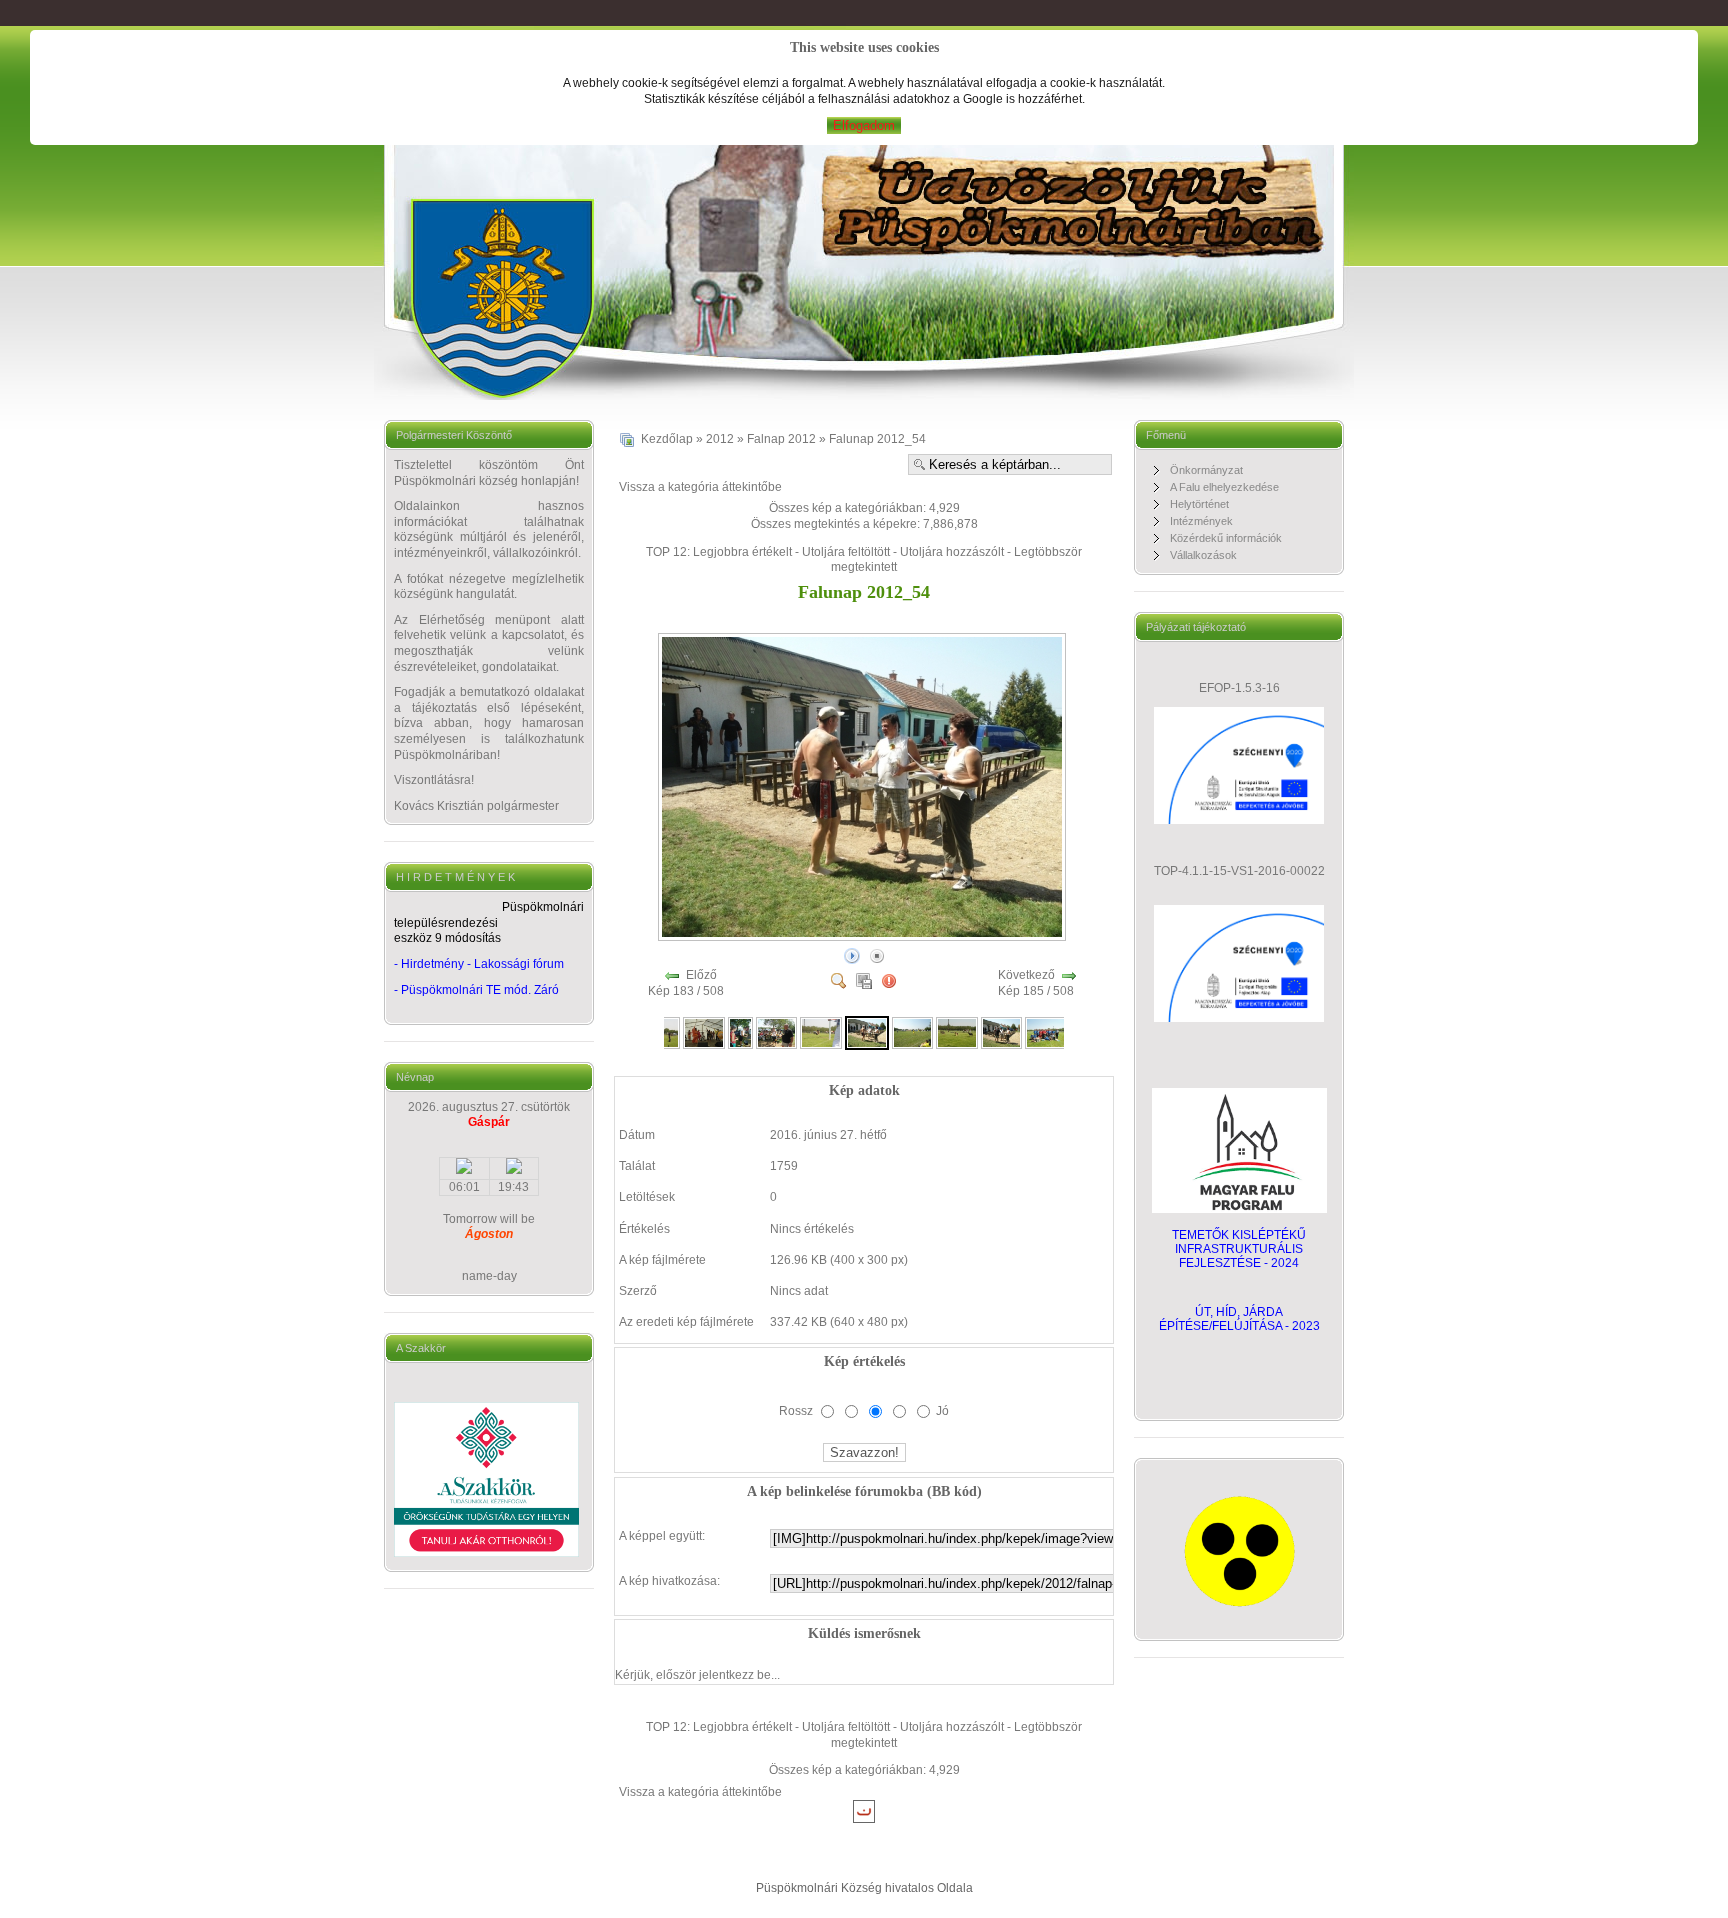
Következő (1026, 975)
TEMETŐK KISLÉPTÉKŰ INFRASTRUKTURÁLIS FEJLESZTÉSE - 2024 (1239, 1249)
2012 (720, 439)
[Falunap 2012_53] (821, 1032)
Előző (701, 975)
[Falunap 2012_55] (913, 1032)
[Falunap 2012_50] (704, 1032)
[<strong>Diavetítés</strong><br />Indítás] (852, 955)
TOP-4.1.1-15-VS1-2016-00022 (1239, 871)
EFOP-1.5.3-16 (1239, 688)
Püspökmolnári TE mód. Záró (480, 990)
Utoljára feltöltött (846, 552)
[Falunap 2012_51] (740, 1032)
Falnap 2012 (781, 439)
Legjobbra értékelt (742, 552)
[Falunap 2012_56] (957, 1032)
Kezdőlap (667, 439)
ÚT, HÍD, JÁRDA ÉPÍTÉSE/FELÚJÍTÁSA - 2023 (1239, 1319)
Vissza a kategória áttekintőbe (700, 487)
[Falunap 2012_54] (864, 936)
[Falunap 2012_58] (1046, 1032)
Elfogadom (864, 125)
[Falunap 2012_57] (1002, 1032)
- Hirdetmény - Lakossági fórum (479, 964)
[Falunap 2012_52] (777, 1032)
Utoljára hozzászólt (952, 552)
